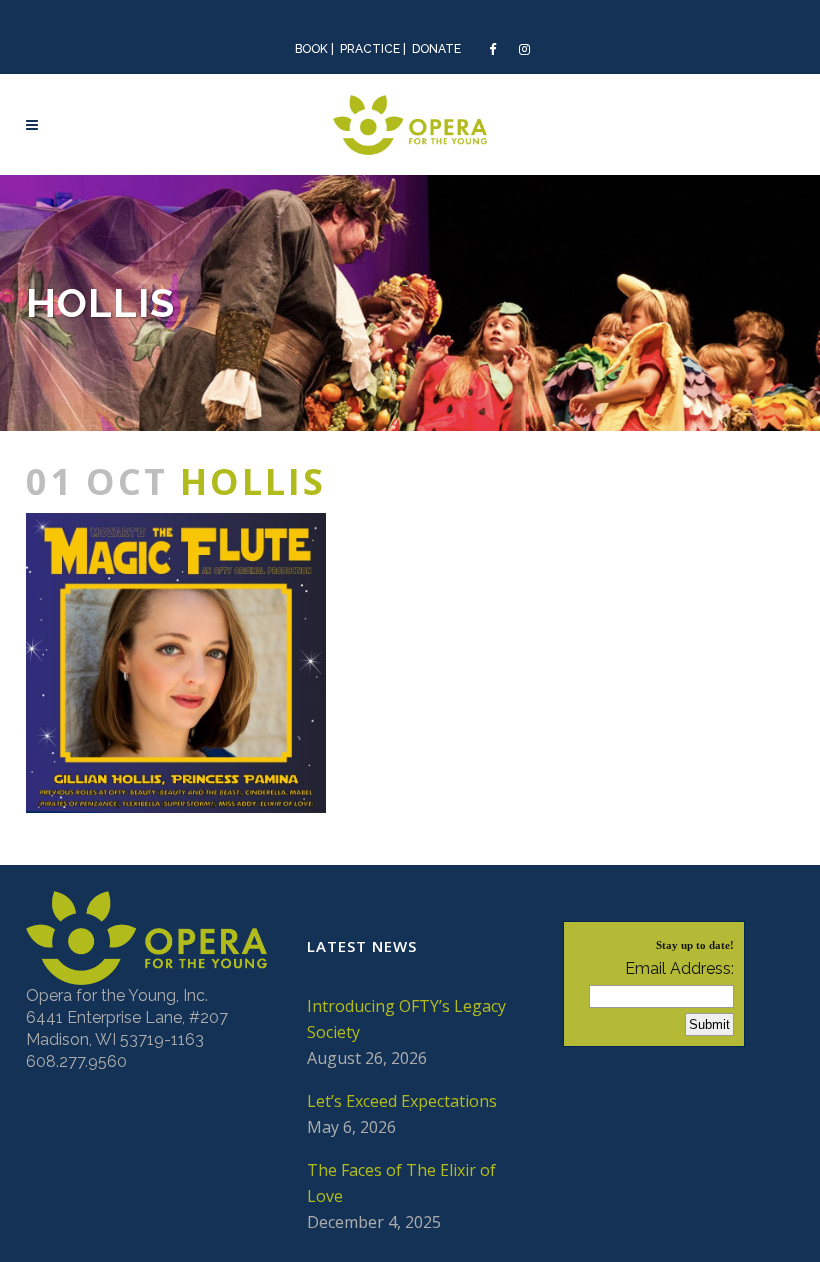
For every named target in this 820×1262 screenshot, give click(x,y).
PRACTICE (370, 49)
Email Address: (679, 968)
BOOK (311, 49)
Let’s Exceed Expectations (402, 1101)
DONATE (436, 49)
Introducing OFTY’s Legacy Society (406, 1019)
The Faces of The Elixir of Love (401, 1183)
